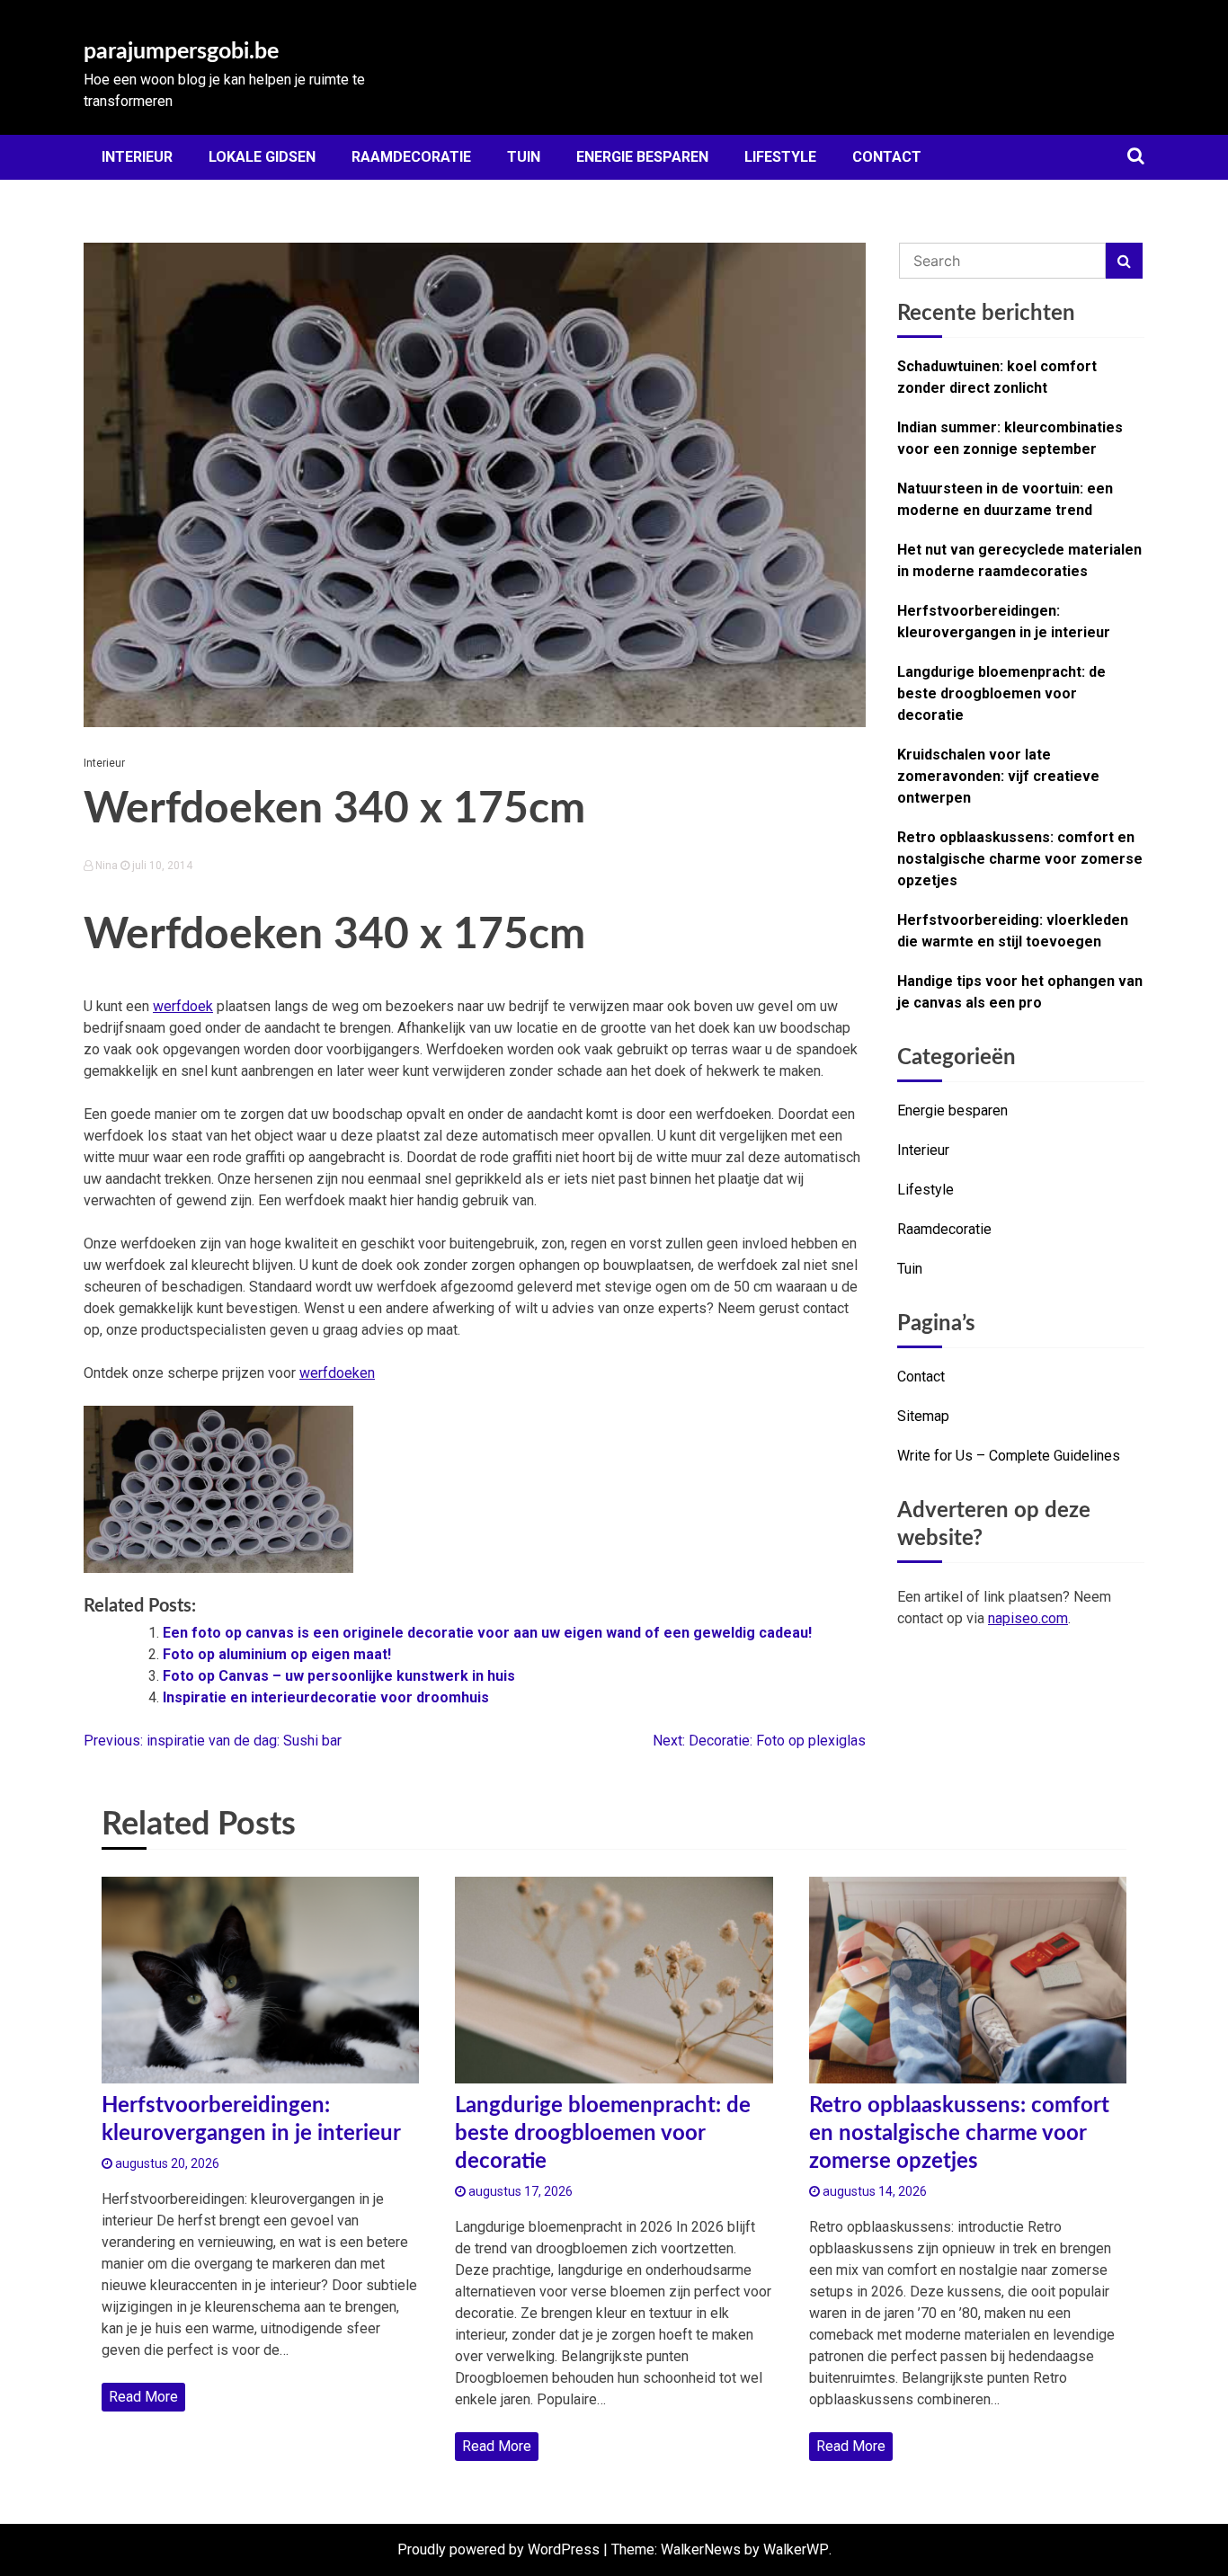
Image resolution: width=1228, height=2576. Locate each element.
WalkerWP (796, 2549)
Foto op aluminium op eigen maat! (277, 1654)
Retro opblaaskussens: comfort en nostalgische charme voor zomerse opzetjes (1020, 859)
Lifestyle (780, 157)
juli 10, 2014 (161, 866)
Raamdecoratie (411, 157)
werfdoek (183, 1006)
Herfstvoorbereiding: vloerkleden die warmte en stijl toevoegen (1013, 931)
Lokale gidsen (262, 157)
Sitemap (923, 1416)
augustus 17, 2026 (519, 2191)
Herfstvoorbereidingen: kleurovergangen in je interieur (1004, 622)
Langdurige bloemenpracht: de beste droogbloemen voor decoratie (1001, 693)
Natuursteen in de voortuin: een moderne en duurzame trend (1005, 499)
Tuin (524, 157)
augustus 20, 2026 (166, 2163)
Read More (143, 2397)
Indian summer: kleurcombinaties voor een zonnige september (1010, 438)
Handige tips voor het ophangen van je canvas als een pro (1020, 992)
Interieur (137, 157)
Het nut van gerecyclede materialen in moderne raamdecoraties (1019, 560)
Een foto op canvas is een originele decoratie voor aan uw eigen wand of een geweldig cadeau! (487, 1633)
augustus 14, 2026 (873, 2191)
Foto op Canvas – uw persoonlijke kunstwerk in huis (339, 1676)
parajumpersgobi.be (181, 52)
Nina (107, 866)
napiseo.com (1028, 1618)
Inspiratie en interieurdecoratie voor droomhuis (326, 1697)
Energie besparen (642, 157)
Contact (887, 157)
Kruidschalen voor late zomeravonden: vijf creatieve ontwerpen (998, 776)
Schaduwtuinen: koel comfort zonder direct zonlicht (997, 377)
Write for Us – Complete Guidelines (1009, 1456)
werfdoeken (337, 1373)
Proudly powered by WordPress (498, 2549)
